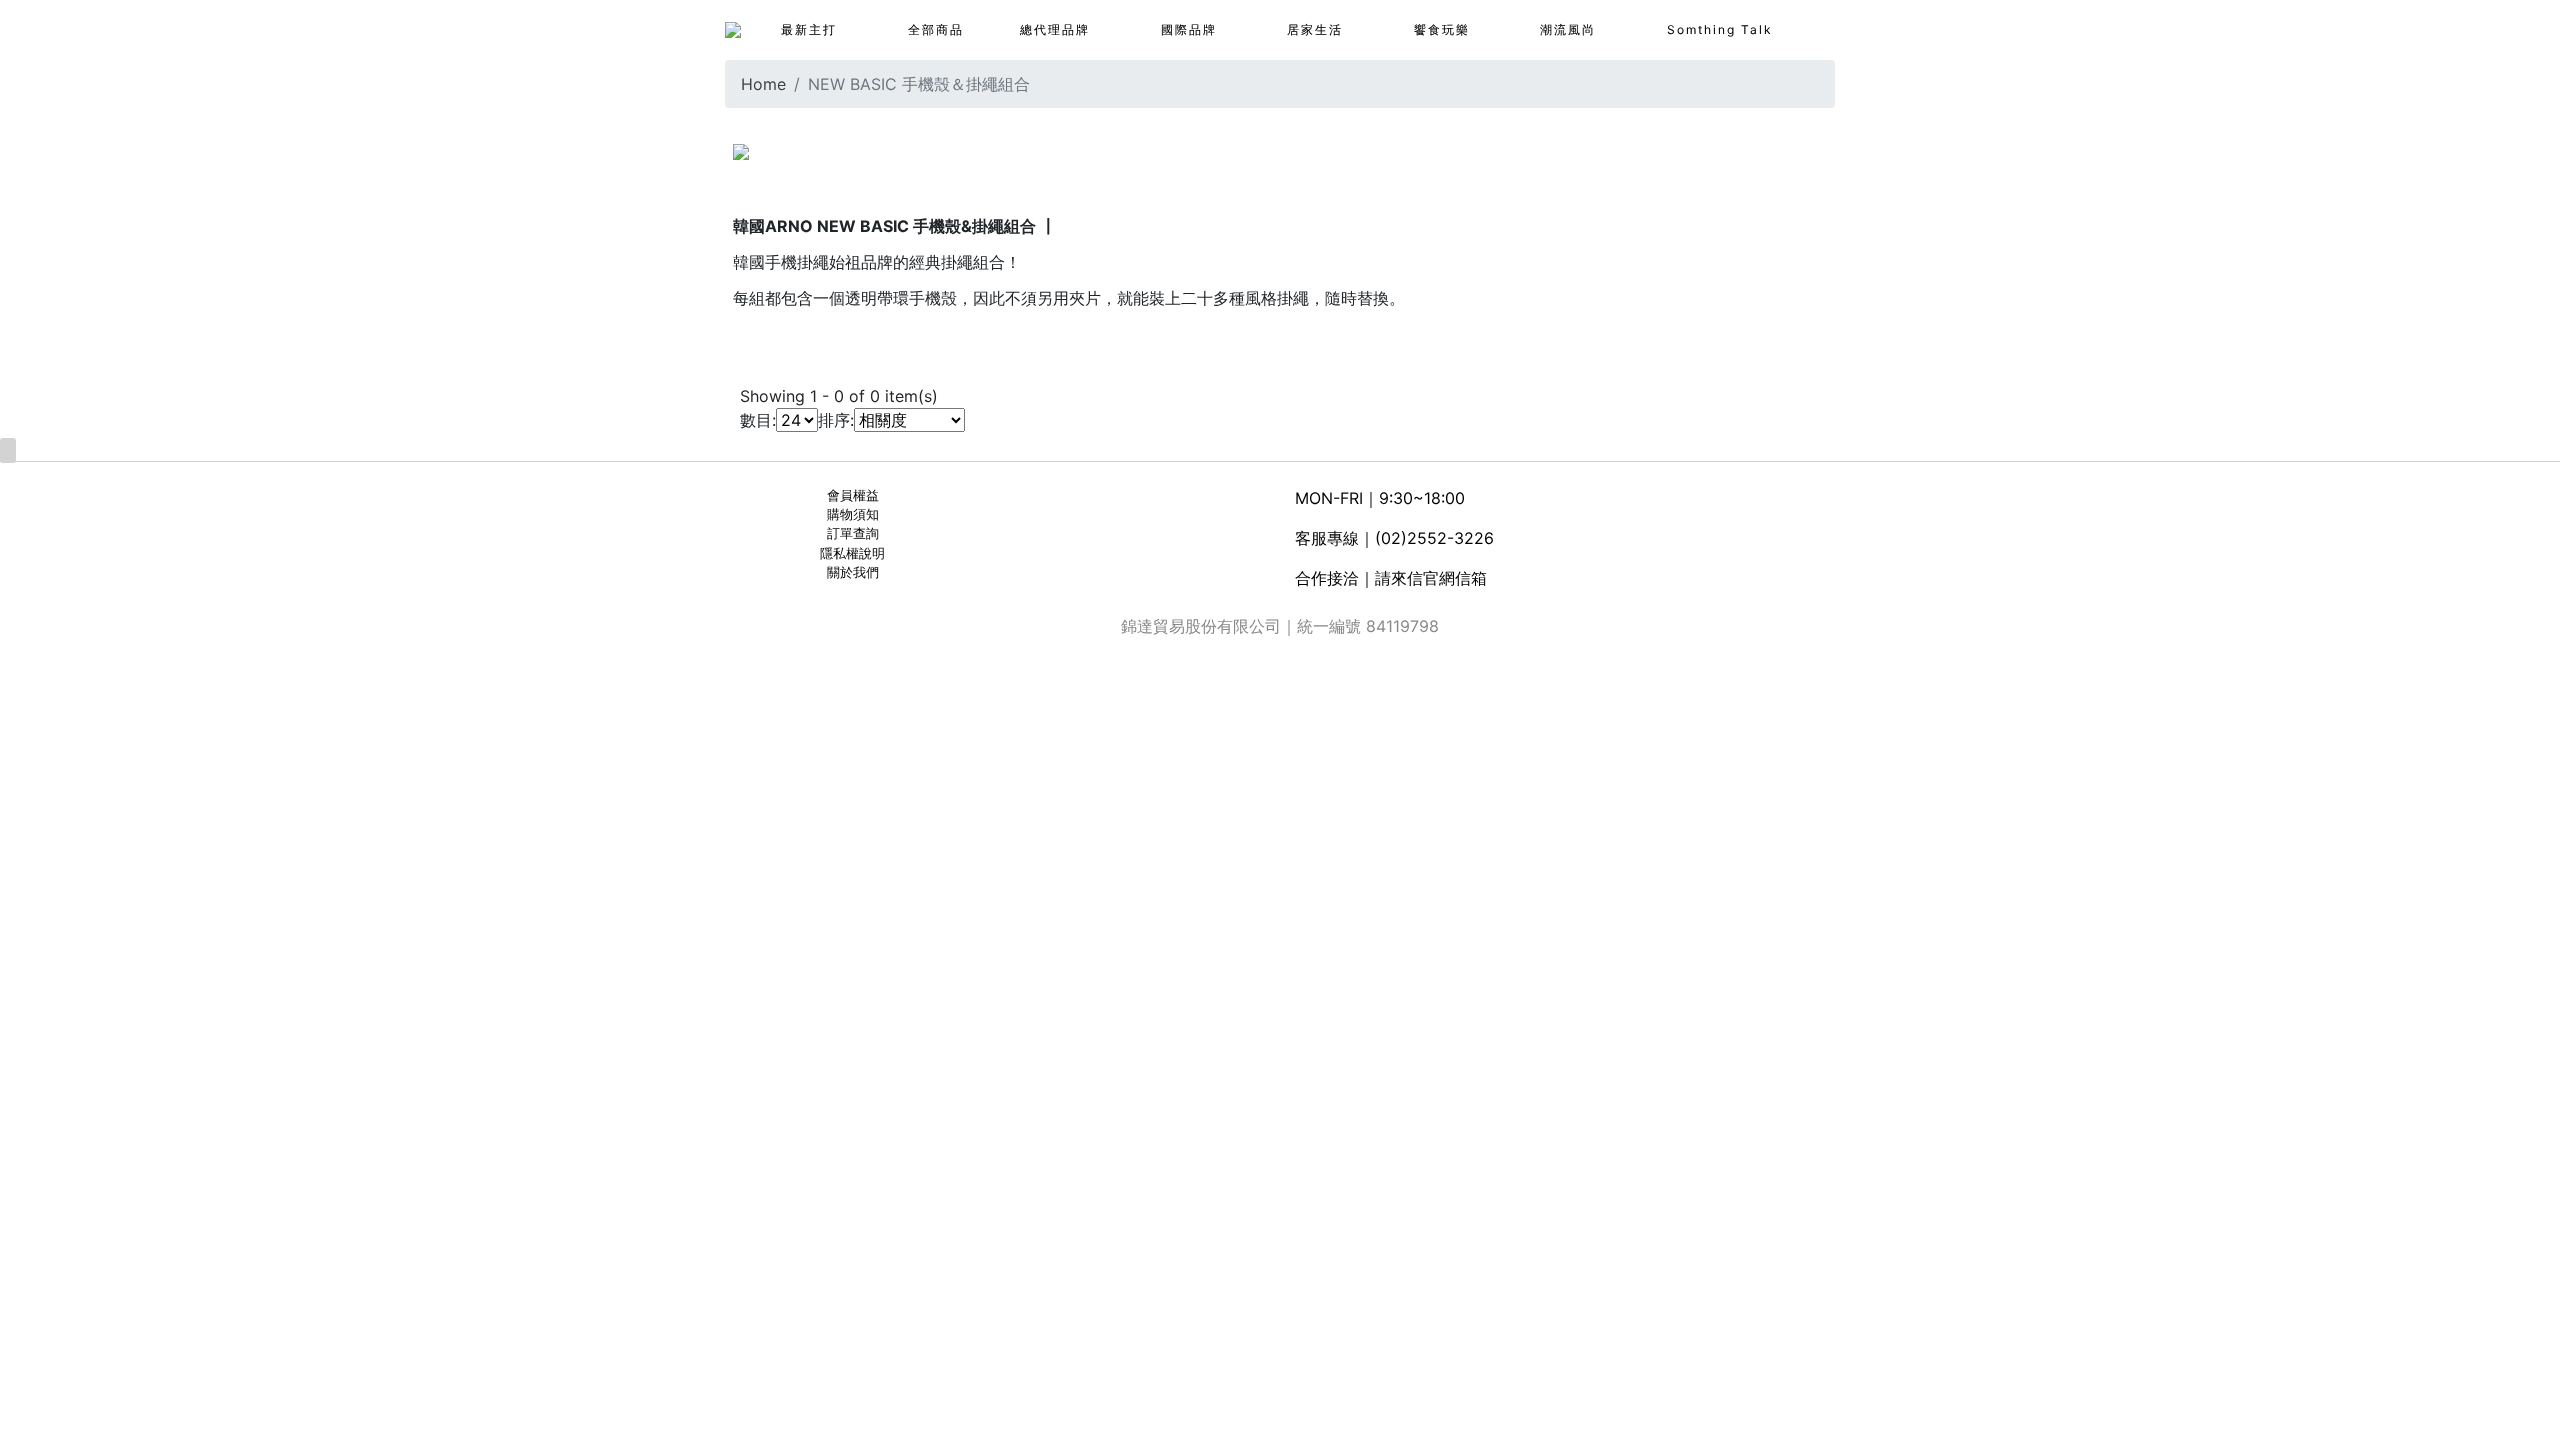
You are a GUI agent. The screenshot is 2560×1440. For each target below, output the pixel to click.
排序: (836, 420)
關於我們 (853, 572)
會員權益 (853, 495)
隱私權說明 (852, 553)
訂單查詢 (853, 533)
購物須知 (853, 514)
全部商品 (936, 29)
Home (763, 84)
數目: (758, 420)
